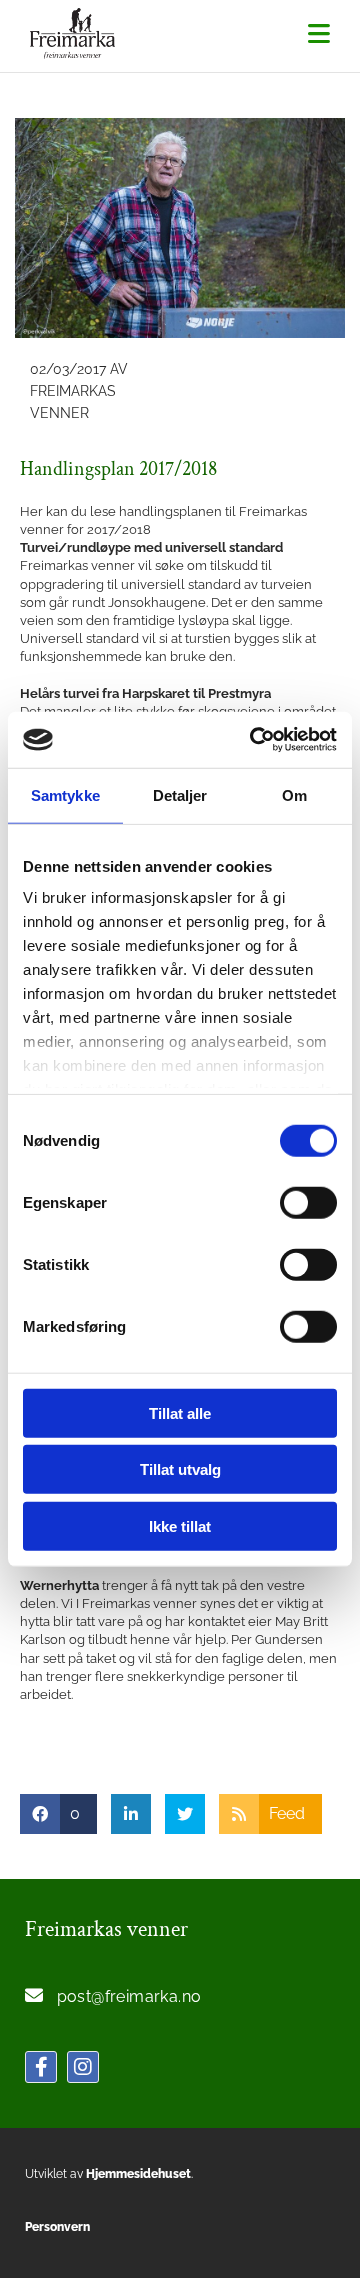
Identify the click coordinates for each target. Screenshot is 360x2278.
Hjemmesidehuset (138, 2174)
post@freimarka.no (129, 1996)
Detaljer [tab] (180, 794)
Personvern (57, 2227)
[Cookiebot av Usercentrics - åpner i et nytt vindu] (254, 740)
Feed (287, 1813)
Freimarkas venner (106, 1929)
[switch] (308, 1202)
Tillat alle (180, 1412)
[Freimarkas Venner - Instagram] (83, 2067)
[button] (319, 35)
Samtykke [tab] (65, 794)
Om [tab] (294, 794)
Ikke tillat (180, 1525)
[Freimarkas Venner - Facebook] (41, 2067)
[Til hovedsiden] (77, 33)
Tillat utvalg (180, 1469)
